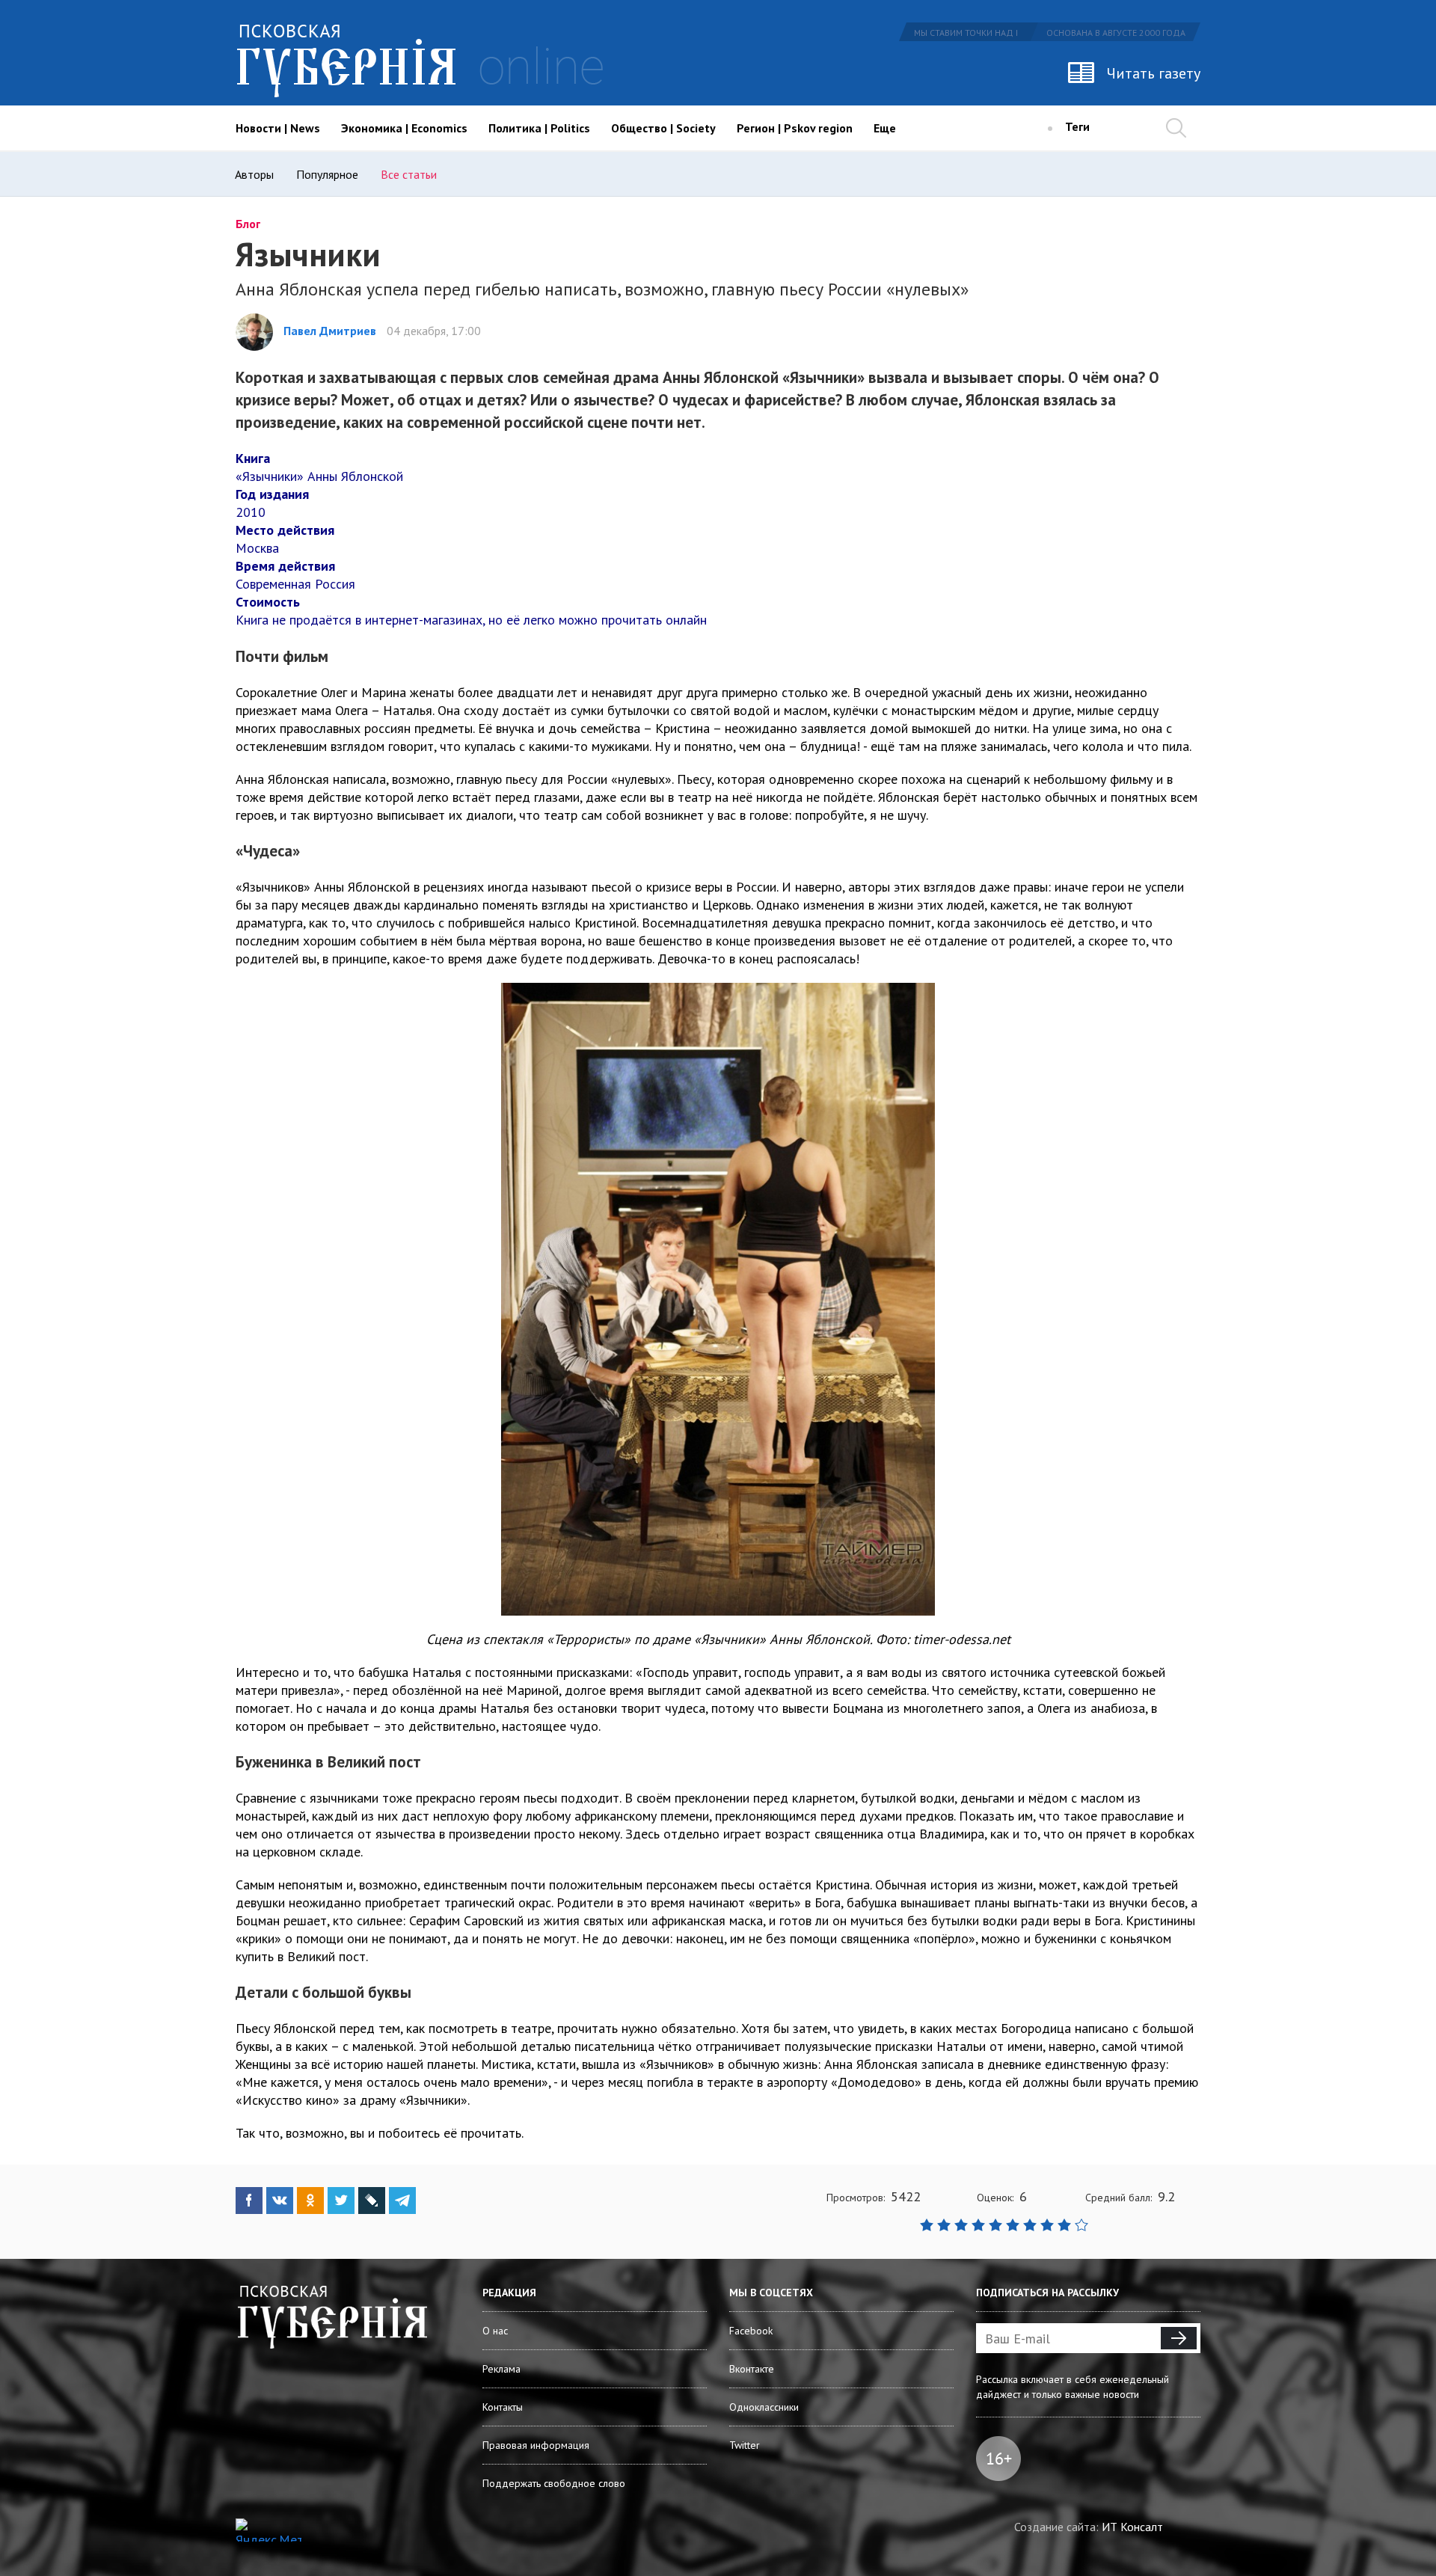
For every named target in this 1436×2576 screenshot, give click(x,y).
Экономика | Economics (404, 128)
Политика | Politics (539, 128)
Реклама (501, 2369)
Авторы (254, 174)
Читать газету (1154, 73)
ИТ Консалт (1132, 2527)
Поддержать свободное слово (554, 2483)
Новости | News (278, 128)
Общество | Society (663, 128)
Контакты (503, 2407)
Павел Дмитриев (330, 331)
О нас (495, 2331)
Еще (885, 128)
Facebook (751, 2331)
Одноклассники (764, 2407)
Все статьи (409, 174)
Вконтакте (752, 2369)
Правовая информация (536, 2445)
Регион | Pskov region (795, 128)
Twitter (745, 2445)
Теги (1077, 126)
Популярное (327, 174)
